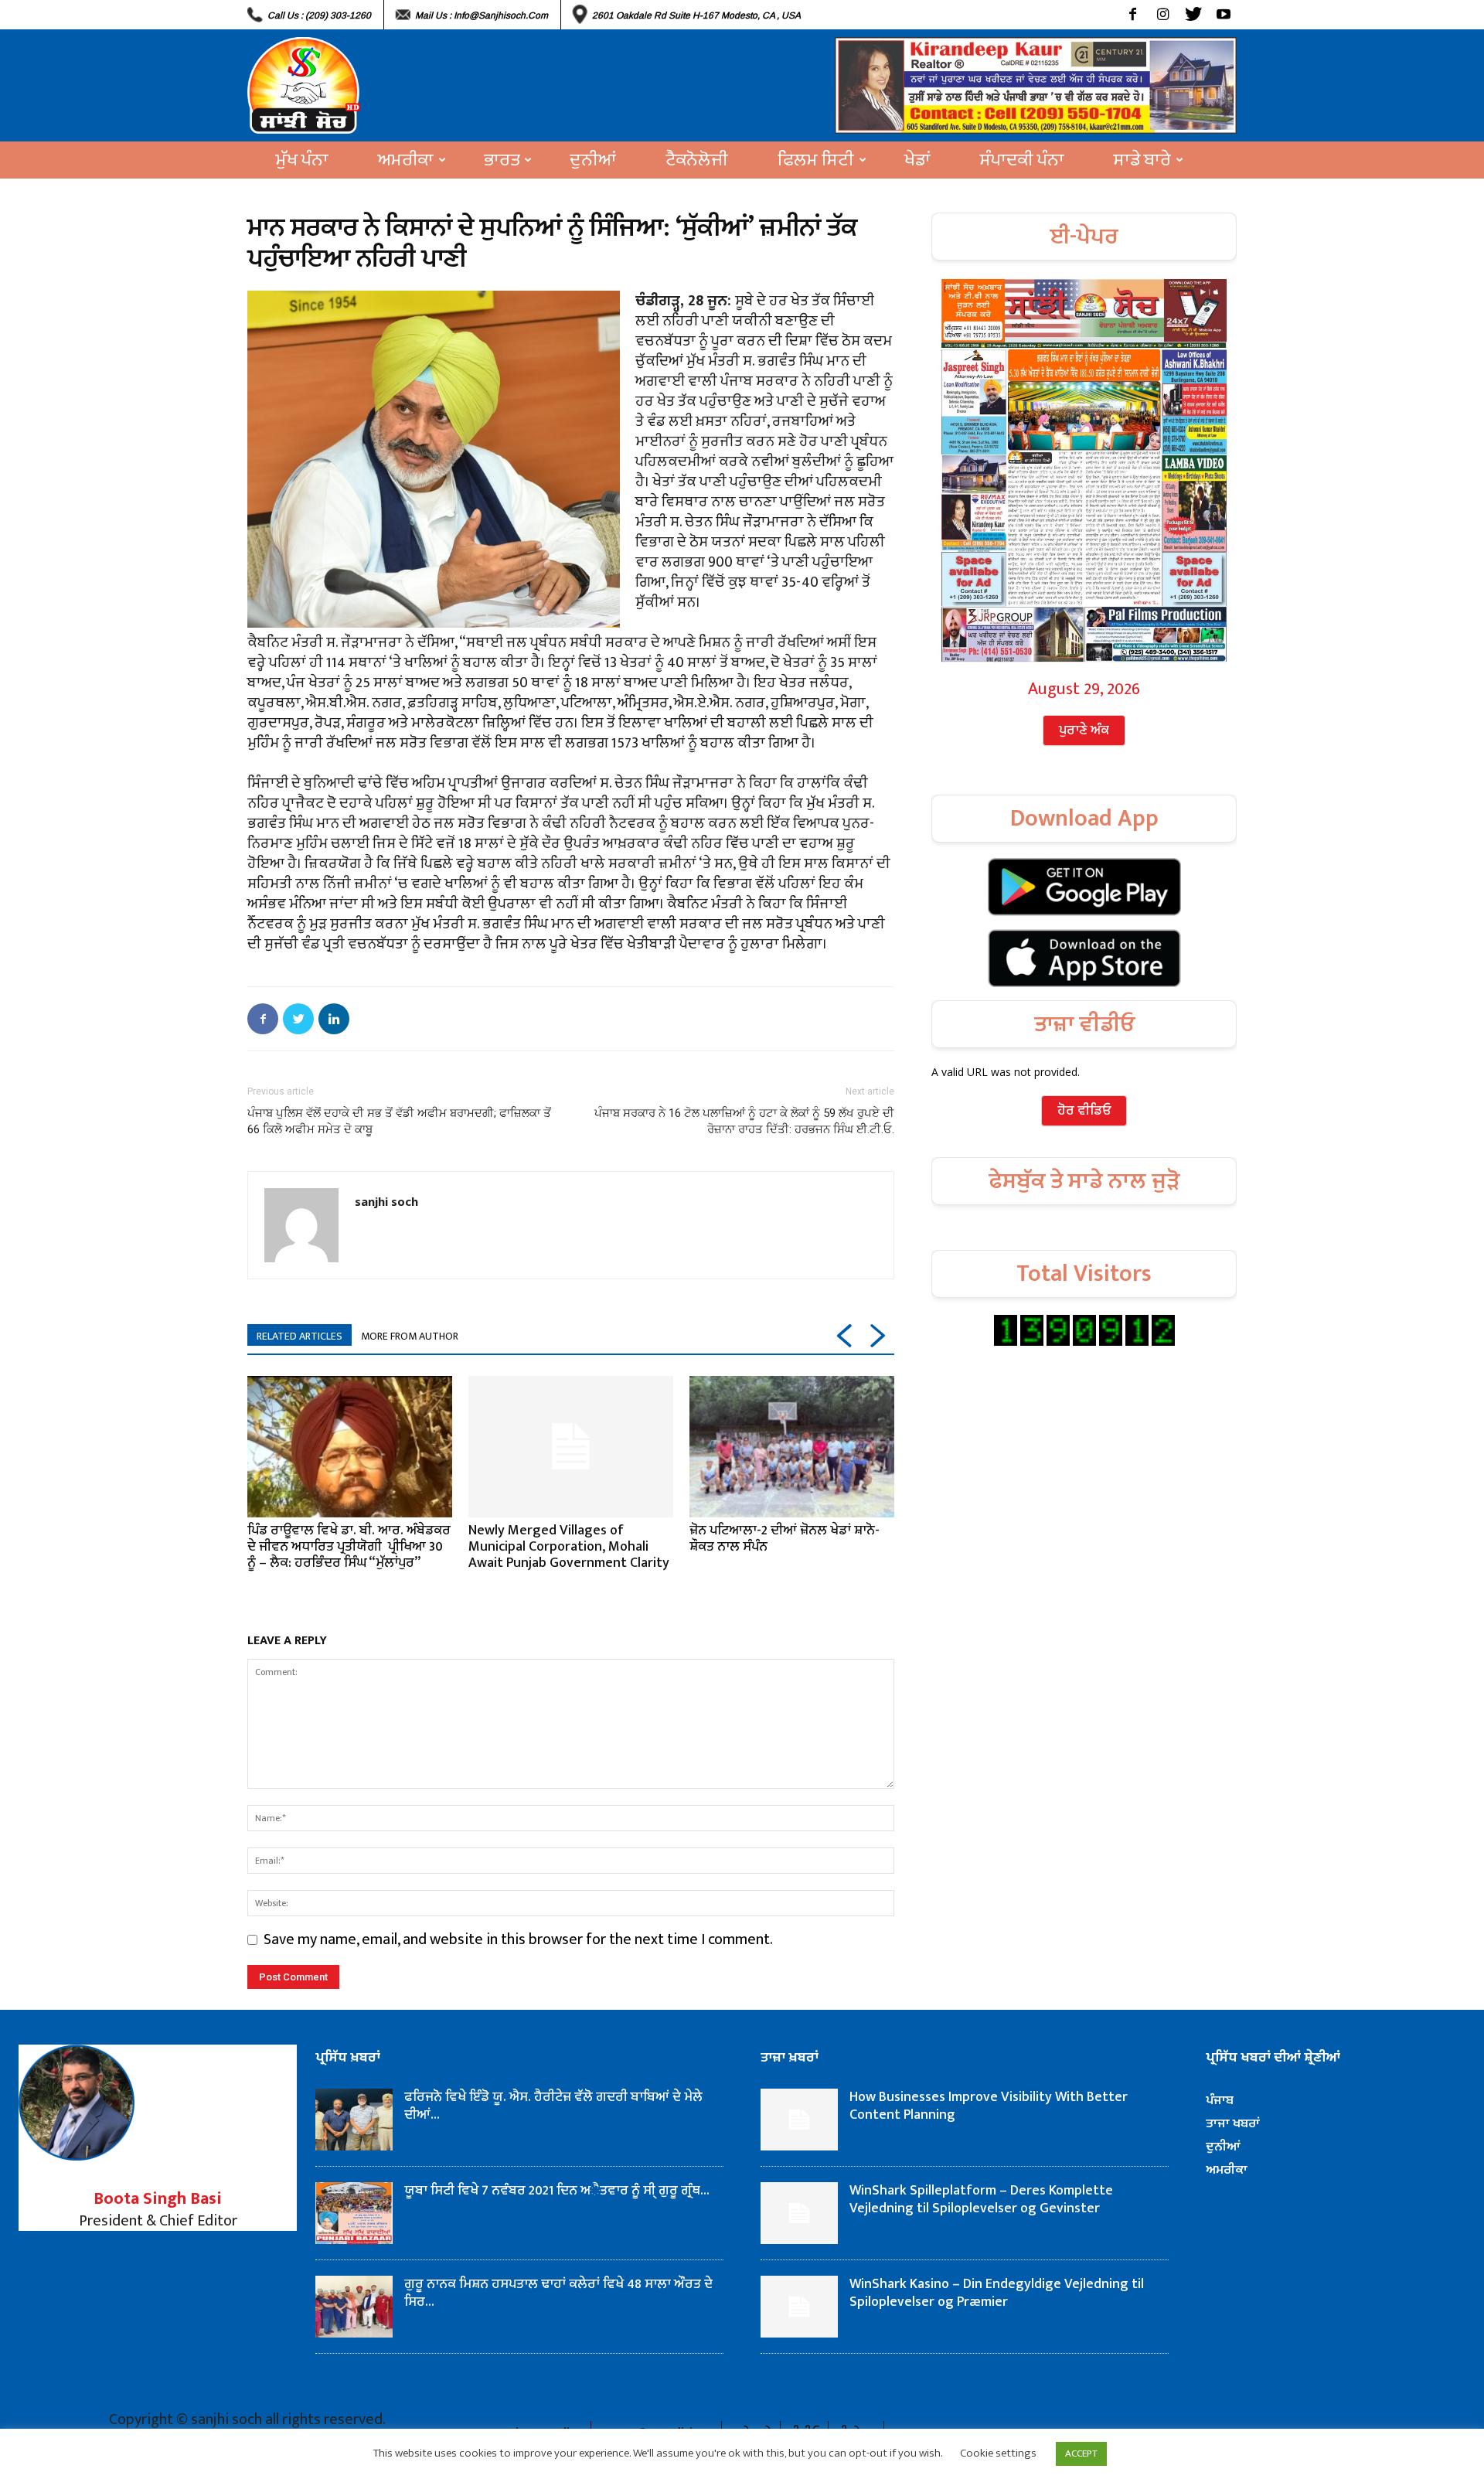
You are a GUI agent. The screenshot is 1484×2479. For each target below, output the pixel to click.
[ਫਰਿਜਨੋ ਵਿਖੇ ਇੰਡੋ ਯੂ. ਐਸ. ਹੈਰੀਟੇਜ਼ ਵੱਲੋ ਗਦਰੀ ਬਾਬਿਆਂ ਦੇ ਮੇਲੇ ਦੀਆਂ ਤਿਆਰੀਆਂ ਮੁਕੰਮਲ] (354, 2120)
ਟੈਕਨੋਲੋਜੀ (697, 160)
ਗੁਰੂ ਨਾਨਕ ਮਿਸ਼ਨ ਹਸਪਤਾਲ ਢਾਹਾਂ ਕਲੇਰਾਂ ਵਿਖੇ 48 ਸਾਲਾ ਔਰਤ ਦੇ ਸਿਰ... (558, 2293)
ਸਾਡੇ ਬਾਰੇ (1142, 160)
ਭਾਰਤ (502, 160)
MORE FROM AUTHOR (410, 1336)
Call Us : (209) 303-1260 (319, 15)
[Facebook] (1133, 15)
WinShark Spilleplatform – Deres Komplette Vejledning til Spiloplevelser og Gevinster (981, 2200)
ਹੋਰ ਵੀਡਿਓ (1084, 1111)
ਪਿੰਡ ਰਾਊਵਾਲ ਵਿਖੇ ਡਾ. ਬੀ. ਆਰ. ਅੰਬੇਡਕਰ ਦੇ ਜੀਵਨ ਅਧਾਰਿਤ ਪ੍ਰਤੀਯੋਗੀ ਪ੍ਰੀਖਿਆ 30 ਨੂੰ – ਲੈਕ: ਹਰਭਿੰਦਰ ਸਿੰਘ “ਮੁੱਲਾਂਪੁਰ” (349, 1547)
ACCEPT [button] (1081, 2453)
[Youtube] (1223, 15)
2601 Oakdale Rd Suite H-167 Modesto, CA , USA (696, 15)
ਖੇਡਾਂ (917, 160)
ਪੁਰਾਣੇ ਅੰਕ (1084, 730)
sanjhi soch (386, 1201)
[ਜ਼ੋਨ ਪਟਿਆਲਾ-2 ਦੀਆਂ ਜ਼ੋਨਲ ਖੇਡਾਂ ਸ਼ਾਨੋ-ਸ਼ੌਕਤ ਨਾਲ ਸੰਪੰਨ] (792, 1446)
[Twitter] (1193, 15)
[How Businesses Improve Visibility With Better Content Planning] (799, 2120)
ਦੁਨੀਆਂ (593, 160)
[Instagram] (1163, 15)
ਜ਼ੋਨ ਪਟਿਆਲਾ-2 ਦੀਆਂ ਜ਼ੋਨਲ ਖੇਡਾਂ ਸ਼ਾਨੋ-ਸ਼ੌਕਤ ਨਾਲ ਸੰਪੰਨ (785, 1539)
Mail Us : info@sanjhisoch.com (482, 15)
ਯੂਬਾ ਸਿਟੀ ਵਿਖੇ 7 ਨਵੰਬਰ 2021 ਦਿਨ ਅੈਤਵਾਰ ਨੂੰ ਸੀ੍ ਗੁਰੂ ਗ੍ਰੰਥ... (557, 2191)
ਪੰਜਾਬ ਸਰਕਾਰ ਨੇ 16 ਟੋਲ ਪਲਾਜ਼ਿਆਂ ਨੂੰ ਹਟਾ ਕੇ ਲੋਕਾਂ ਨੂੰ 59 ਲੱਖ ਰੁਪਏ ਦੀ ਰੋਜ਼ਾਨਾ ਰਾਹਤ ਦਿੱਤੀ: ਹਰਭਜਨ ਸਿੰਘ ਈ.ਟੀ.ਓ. (744, 1121)
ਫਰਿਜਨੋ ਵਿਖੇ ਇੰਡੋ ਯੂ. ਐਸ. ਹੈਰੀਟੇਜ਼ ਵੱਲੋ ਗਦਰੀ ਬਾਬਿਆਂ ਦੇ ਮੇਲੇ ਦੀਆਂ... (555, 2106)
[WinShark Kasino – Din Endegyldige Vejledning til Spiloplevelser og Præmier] (799, 2307)
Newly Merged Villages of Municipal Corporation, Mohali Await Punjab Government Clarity (569, 1547)
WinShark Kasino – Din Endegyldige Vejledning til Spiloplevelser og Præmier (997, 2293)
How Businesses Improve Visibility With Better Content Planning (989, 2106)
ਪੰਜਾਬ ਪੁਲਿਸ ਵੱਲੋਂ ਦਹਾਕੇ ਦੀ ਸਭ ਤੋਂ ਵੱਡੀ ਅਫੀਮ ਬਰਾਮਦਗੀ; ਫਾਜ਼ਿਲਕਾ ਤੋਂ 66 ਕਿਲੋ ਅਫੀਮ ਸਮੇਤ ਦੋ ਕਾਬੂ (399, 1121)
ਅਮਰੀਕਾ (406, 160)
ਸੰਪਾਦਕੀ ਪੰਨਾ (1022, 160)
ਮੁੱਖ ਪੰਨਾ (302, 160)
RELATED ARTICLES (300, 1336)
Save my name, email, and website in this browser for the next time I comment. (518, 1939)
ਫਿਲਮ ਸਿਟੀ (816, 160)
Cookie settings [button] (998, 2453)
